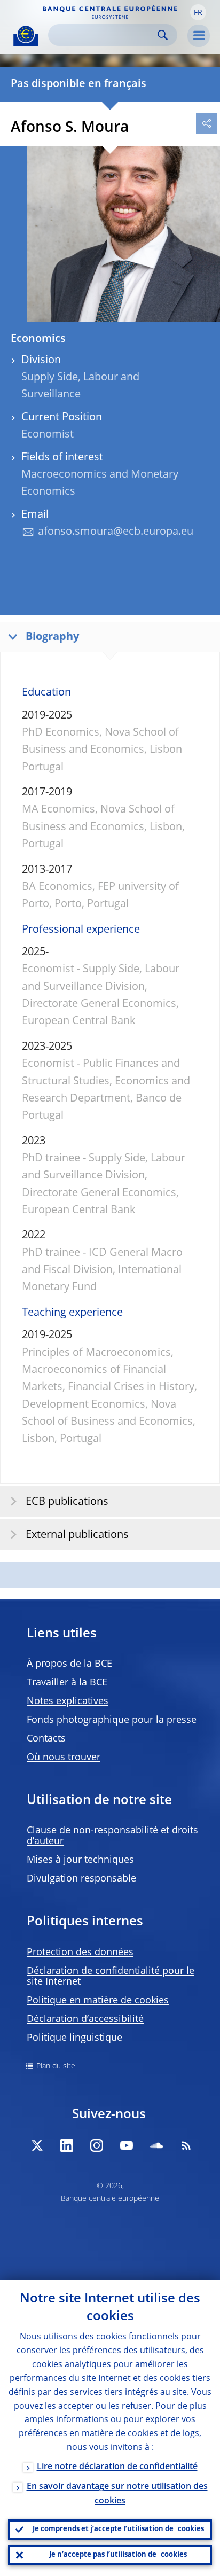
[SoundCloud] (156, 2145)
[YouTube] (127, 2145)
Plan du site (56, 2066)
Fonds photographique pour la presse (112, 1720)
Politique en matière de (98, 2001)
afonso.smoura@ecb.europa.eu (116, 532)
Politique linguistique (74, 2038)
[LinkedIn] (67, 2145)
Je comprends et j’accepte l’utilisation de (118, 2529)
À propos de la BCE (69, 1664)
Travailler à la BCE (67, 1683)
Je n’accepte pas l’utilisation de (118, 2555)
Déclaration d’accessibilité (85, 2019)
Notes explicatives (68, 1701)
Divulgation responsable (81, 1879)
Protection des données (80, 1953)
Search (163, 35)
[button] (198, 12)
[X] (37, 2145)
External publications (77, 1535)
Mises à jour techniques (80, 1860)
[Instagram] (97, 2145)
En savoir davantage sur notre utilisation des (117, 2494)
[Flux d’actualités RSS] (186, 2145)
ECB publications (67, 1502)
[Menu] (199, 36)
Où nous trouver (64, 1758)
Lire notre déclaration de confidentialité (117, 2467)
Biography (52, 637)
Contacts (46, 1739)
